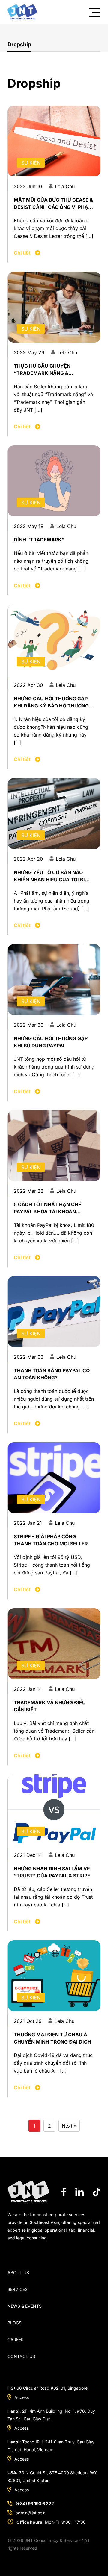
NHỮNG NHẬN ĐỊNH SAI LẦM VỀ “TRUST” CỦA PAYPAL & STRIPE (52, 1872)
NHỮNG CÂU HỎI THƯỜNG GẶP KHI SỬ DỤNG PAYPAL (51, 1042)
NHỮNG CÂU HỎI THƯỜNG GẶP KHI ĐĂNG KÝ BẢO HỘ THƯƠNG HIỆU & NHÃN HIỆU (51, 702)
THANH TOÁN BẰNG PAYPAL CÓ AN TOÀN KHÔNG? (52, 1374)
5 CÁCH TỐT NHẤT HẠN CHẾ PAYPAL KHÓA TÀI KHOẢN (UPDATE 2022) (48, 1208)
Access (22, 2397)
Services (18, 2289)
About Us (18, 2273)
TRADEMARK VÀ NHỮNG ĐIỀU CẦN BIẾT (50, 1706)
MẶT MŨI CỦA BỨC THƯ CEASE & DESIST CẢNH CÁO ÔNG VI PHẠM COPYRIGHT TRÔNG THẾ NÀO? (53, 204)
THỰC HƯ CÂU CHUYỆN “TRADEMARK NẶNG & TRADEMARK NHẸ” (42, 370)
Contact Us (21, 2356)
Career (16, 2340)
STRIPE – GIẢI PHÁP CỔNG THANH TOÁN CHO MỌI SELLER (51, 1540)
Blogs (15, 2323)
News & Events (25, 2306)
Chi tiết (23, 253)
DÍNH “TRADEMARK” (39, 540)
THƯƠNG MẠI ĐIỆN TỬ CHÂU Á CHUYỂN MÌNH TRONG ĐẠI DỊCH (52, 2038)
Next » (69, 2126)
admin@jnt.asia (31, 2513)
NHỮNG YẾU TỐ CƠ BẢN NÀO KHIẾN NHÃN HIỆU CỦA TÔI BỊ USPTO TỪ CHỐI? (49, 876)
